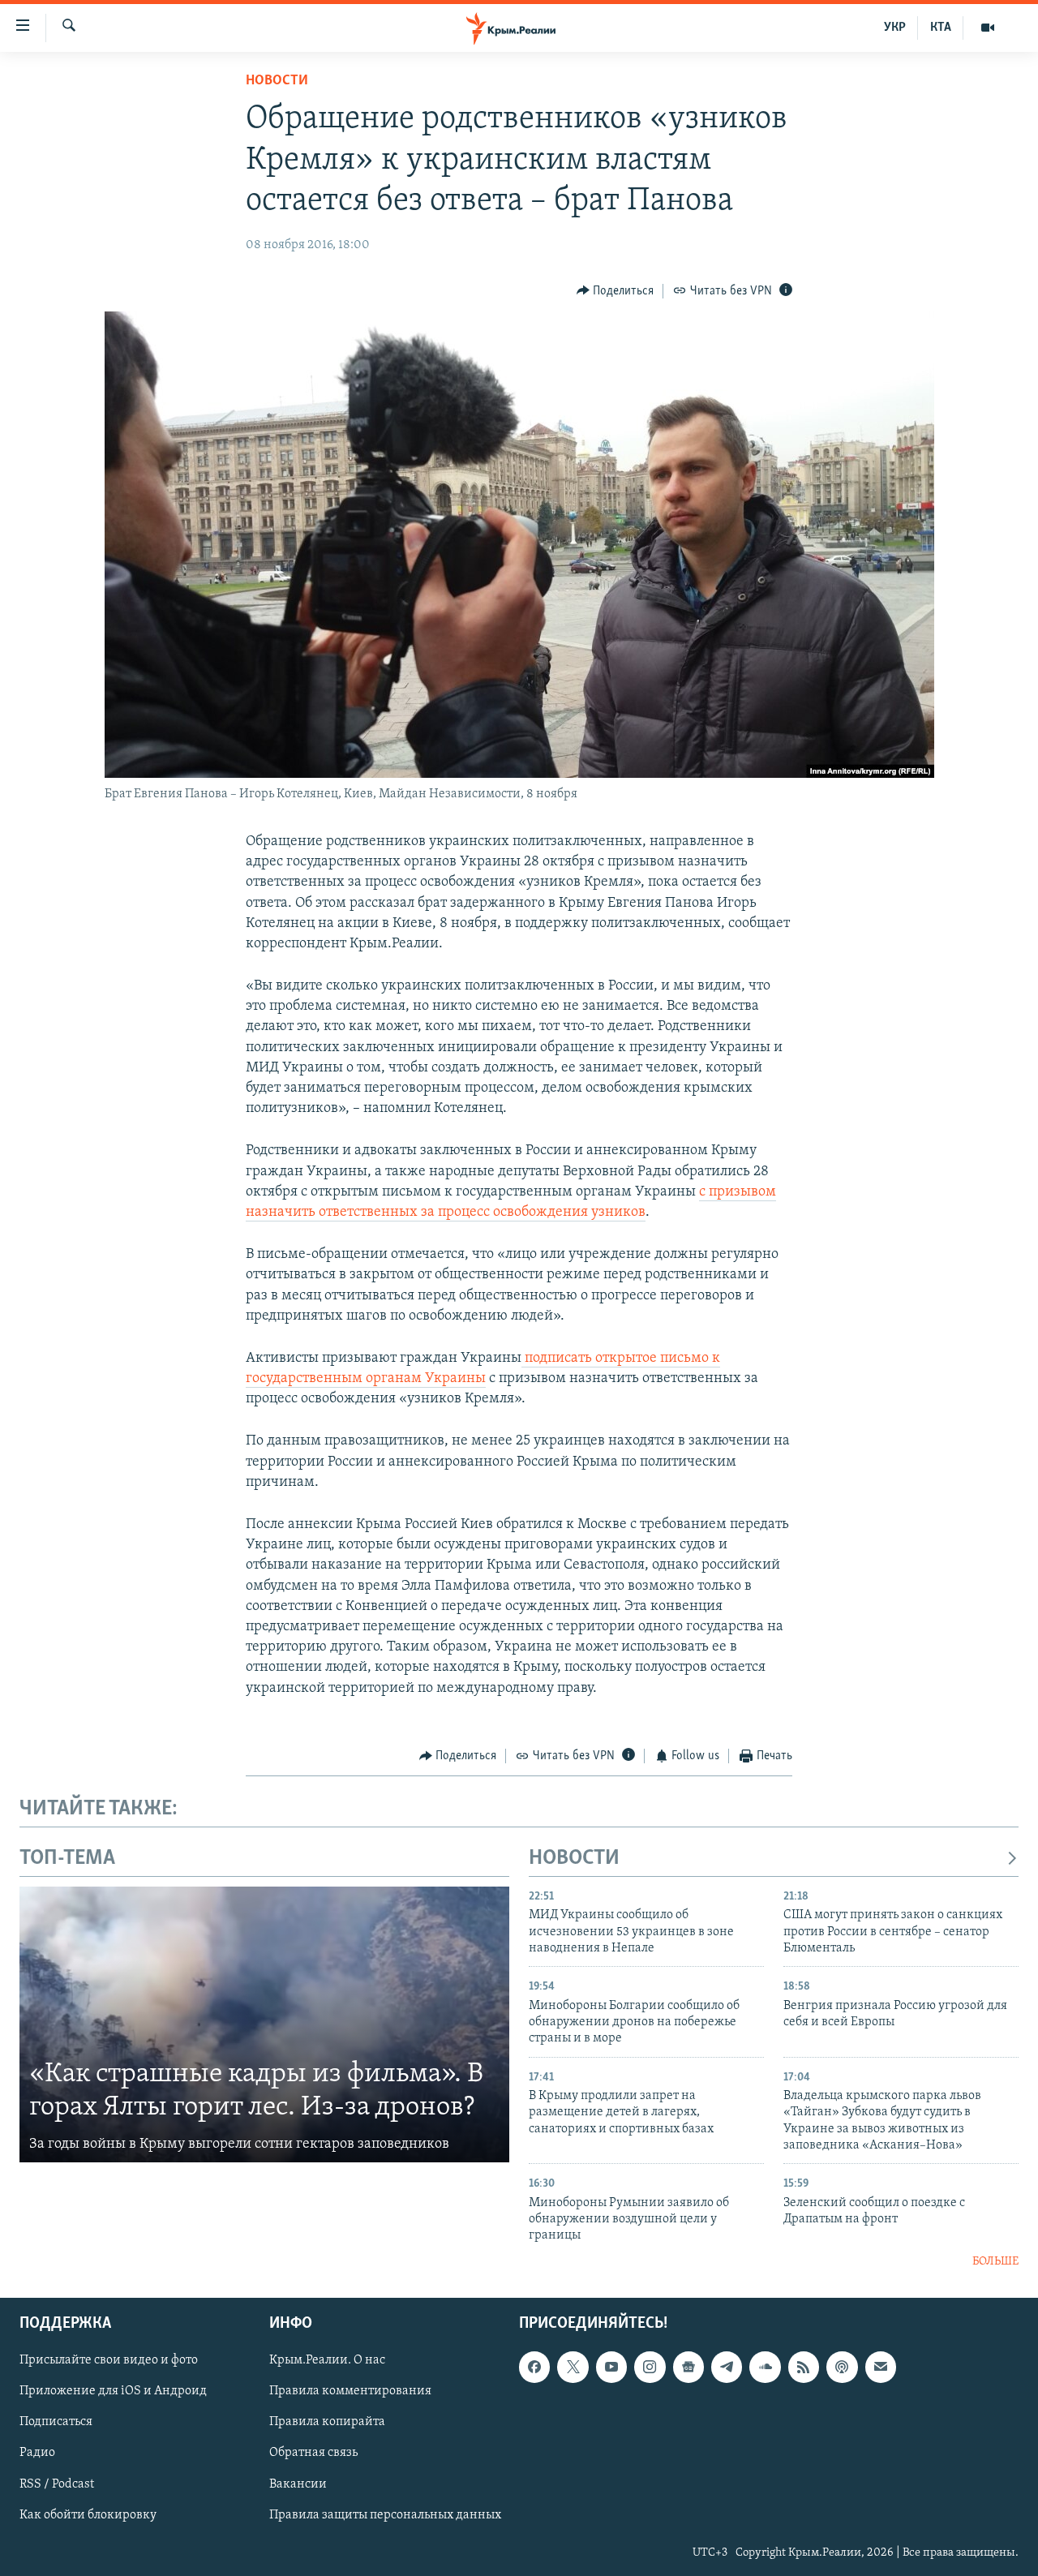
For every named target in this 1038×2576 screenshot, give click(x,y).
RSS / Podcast (57, 2484)
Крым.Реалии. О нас (327, 2361)
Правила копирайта (327, 2423)
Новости (277, 81)
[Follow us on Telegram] (727, 2368)
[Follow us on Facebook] (534, 2368)
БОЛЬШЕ (995, 2262)
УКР (895, 28)
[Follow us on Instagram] (650, 2368)
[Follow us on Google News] (688, 2368)
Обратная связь (313, 2454)
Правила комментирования (350, 2392)
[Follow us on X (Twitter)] (573, 2368)
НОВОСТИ (574, 1859)
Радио (37, 2454)
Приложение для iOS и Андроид (113, 2392)
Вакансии (298, 2484)
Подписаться (56, 2423)
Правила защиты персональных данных (385, 2515)
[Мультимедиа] (988, 28)
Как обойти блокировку (88, 2515)
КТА (941, 28)
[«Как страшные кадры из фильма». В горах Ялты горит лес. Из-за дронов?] (264, 2024)
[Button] (616, 291)
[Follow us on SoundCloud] (765, 2368)
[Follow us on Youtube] (611, 2368)
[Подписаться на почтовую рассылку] (881, 2368)
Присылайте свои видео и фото (109, 2361)
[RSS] (804, 2368)
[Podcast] (842, 2368)
